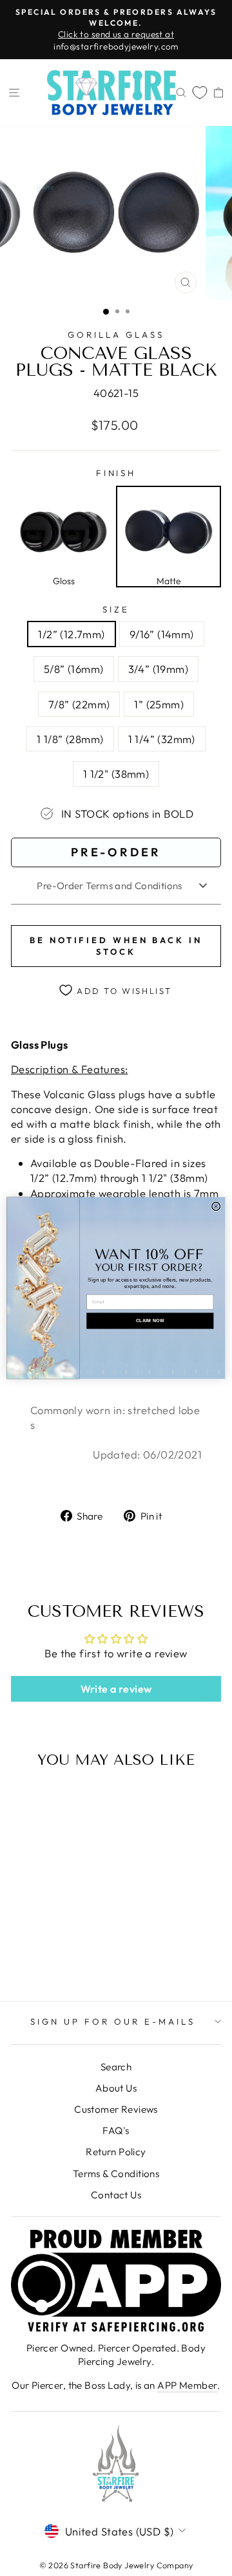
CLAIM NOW (150, 1321)
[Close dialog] (216, 1207)
